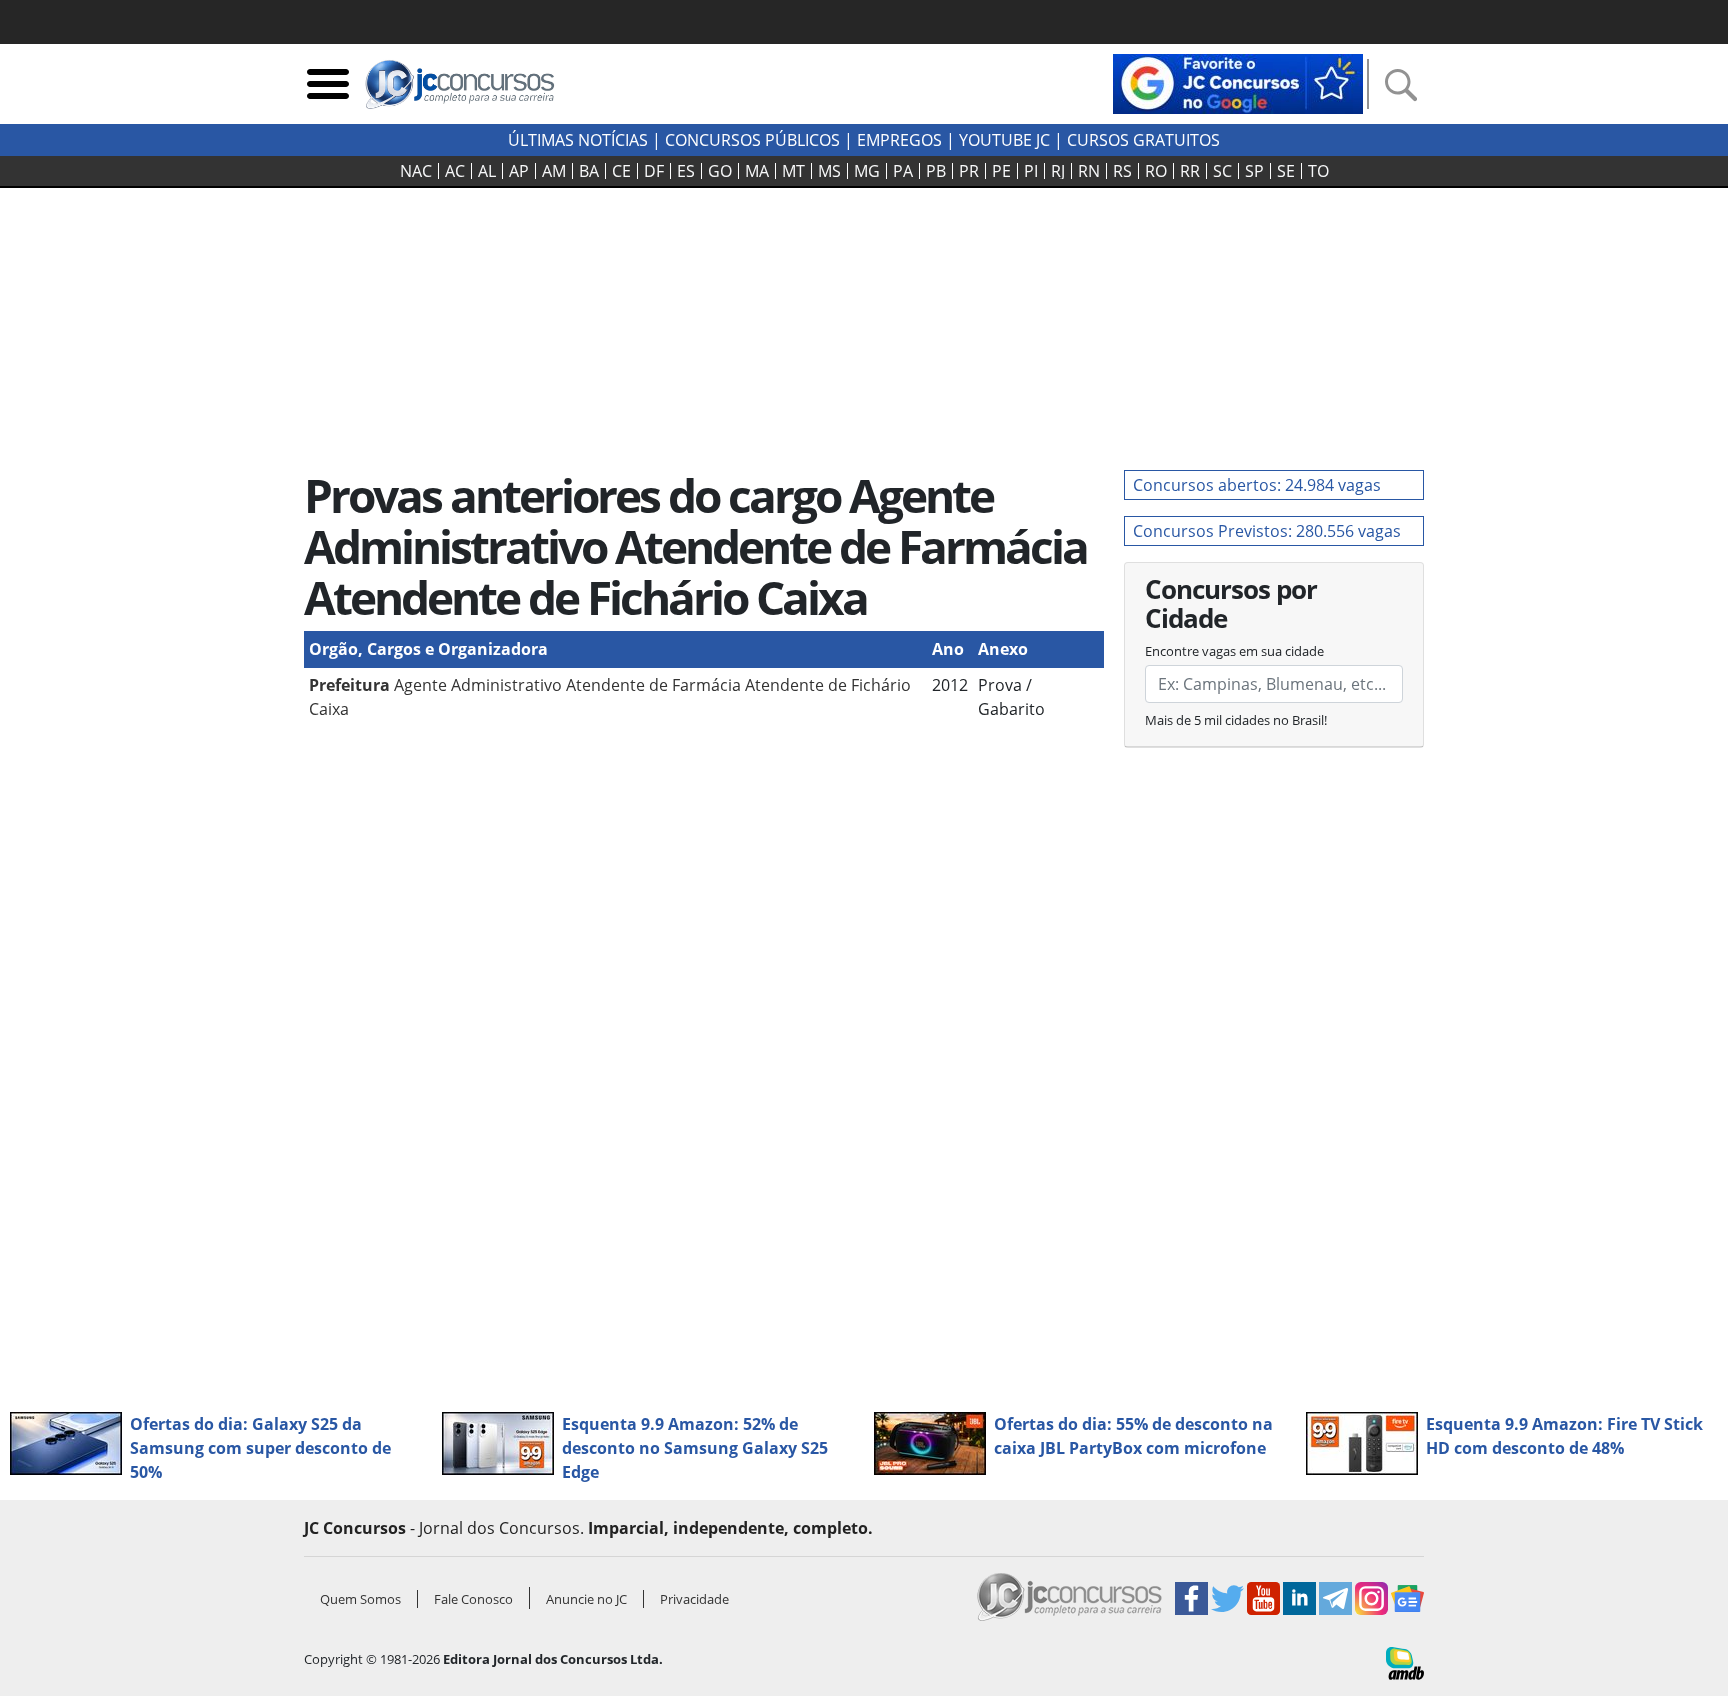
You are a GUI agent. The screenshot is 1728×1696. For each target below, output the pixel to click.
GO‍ (720, 171)
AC (455, 171)
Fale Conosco (473, 1599)
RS (1122, 171)
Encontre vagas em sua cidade (1234, 651)
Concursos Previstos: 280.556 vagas (1267, 531)
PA (903, 171)
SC (1222, 171)
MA (757, 171)
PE (1001, 171)
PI (1031, 171)
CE (621, 171)
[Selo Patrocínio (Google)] (1238, 82)
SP (1254, 171)
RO (1156, 171)
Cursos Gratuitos (1143, 140)
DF (654, 171)
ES (686, 171)
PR (969, 171)
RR (1190, 171)
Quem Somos (360, 1599)
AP (519, 171)
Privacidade (694, 1599)
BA (589, 171)
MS (829, 171)
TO (1318, 171)
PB (936, 171)
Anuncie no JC (586, 1599)
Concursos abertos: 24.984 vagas (1257, 485)
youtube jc (1004, 140)
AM (554, 171)
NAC (416, 171)
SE (1286, 171)
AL (487, 171)
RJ (1058, 171)
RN (1089, 171)
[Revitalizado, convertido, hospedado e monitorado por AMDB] (1405, 1662)
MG (867, 171)
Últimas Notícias (578, 140)
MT (793, 171)
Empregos (899, 140)
